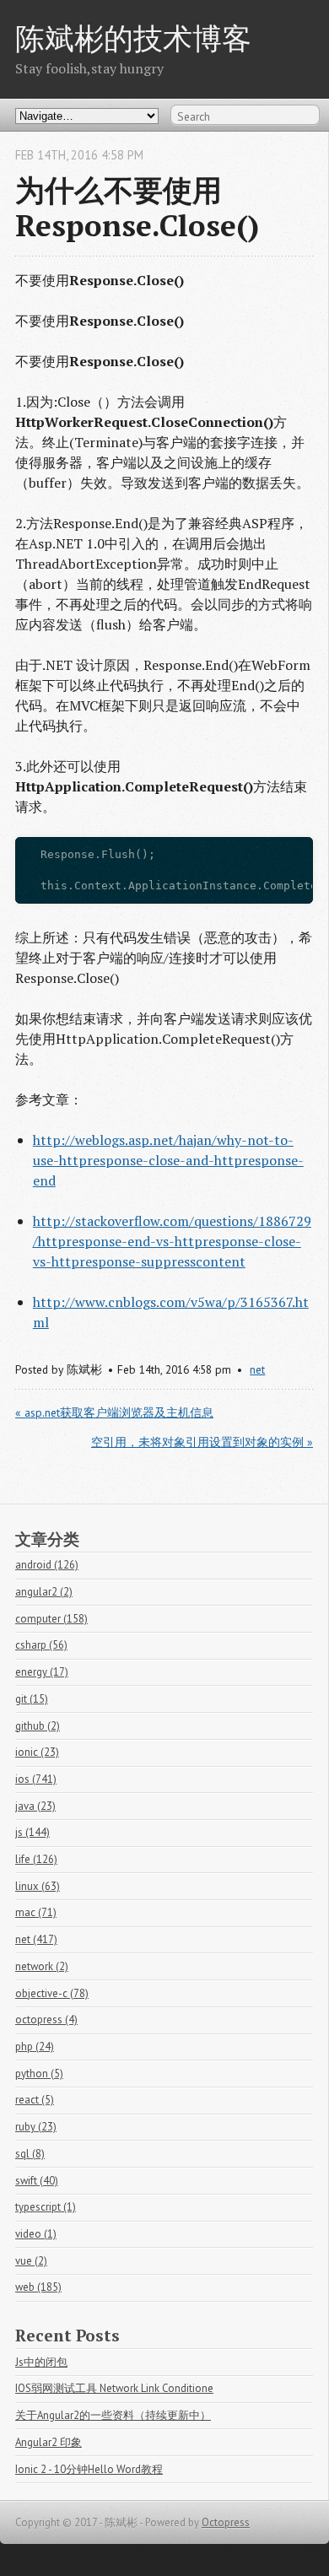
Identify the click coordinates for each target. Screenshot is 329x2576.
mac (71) (36, 1912)
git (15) (32, 1699)
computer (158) (51, 1619)
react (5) (35, 2100)
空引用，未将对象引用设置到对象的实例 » (202, 1442)
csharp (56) (41, 1645)
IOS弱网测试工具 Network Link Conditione (114, 2388)
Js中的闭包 (41, 2362)
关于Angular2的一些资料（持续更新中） (113, 2415)
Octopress (226, 2522)
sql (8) (30, 2154)
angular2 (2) (44, 1592)
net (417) (36, 1939)
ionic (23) (37, 1752)
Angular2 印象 (49, 2442)
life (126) (36, 1859)
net (257, 1369)
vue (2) (31, 2261)
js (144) (32, 1832)
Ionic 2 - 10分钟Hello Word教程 (89, 2469)
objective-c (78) (52, 1993)
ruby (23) (36, 2127)
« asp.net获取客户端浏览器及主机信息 (114, 1412)
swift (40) (37, 2181)
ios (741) (36, 1779)
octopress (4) (46, 2020)
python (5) (39, 2074)
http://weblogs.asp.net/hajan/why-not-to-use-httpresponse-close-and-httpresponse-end (168, 1160)
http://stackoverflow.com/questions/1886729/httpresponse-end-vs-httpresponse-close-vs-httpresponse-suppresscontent (172, 1241)
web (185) (38, 2287)
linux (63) (38, 1886)
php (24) (35, 2047)
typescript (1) (46, 2207)
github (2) (38, 1726)
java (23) (35, 1806)
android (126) (47, 1565)
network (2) (42, 1966)
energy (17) (42, 1672)
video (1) (36, 2234)
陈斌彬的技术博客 (133, 38)
